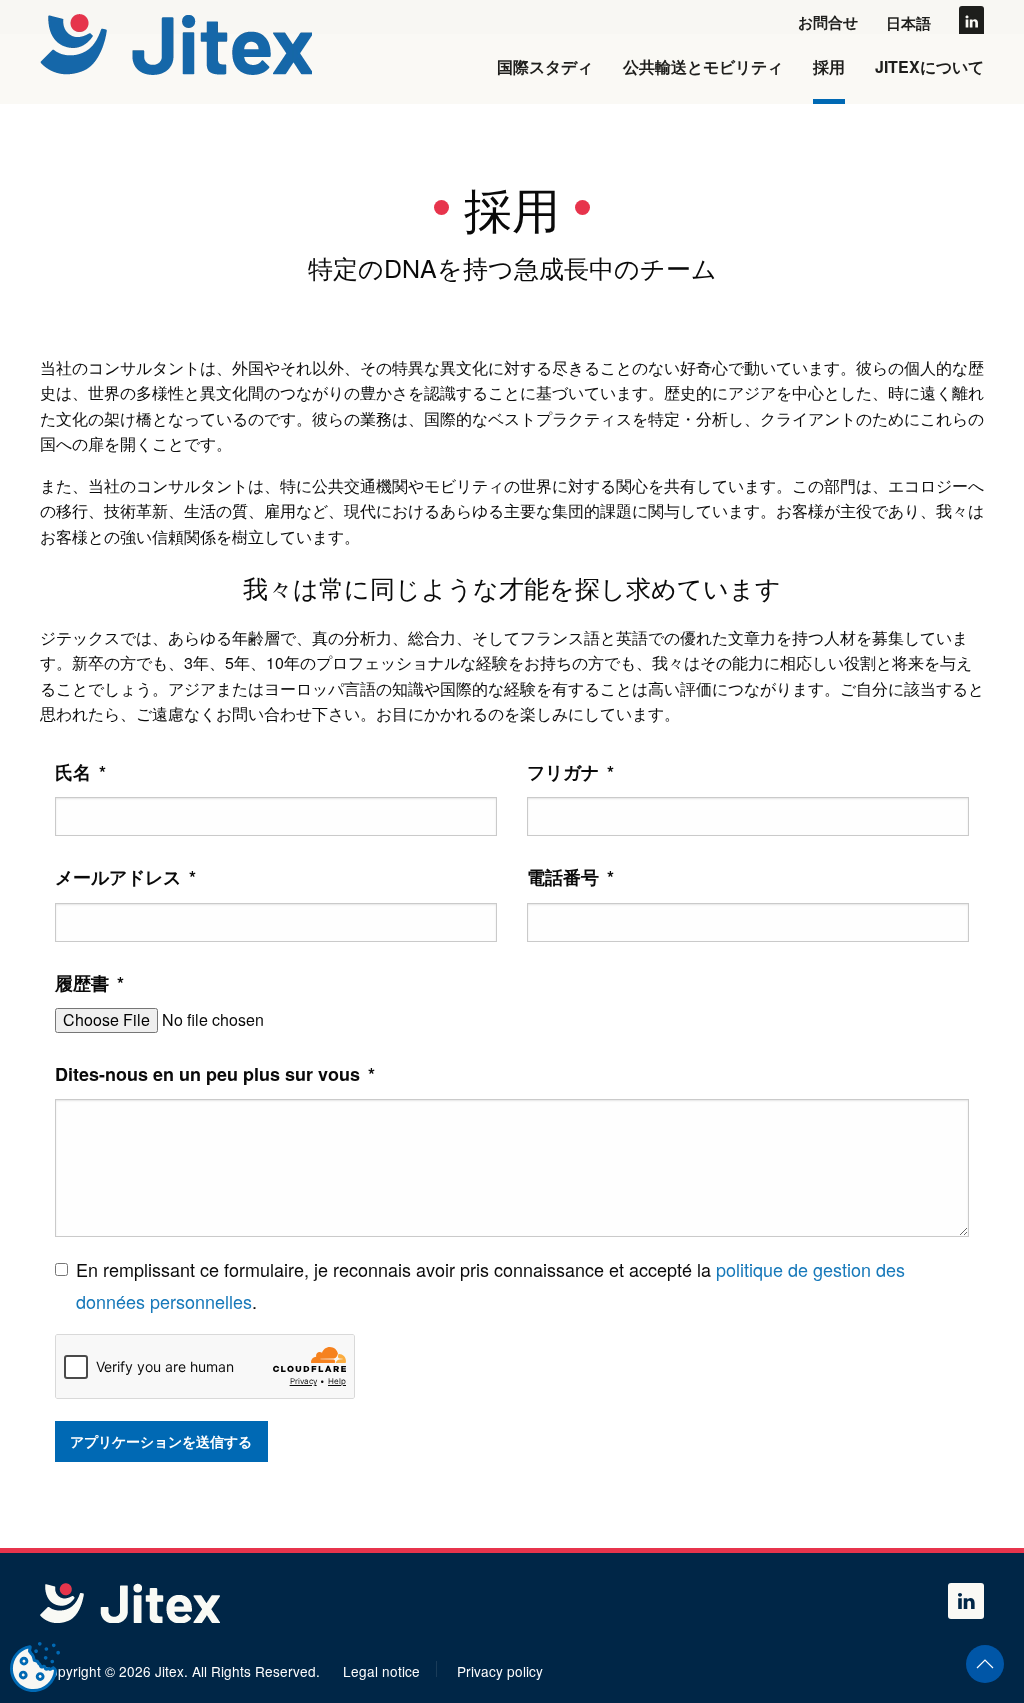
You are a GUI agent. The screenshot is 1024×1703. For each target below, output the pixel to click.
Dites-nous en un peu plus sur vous (215, 1074)
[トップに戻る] (178, 44)
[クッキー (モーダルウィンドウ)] (35, 1668)
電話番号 (570, 877)
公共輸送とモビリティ (703, 66)
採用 (829, 66)
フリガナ (570, 772)
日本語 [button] (908, 23)
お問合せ (828, 22)
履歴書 (89, 983)
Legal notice (381, 1671)
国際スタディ (545, 66)
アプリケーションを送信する (161, 1441)
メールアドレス (125, 877)
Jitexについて (929, 66)
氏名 (80, 772)
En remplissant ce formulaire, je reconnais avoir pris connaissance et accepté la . (490, 1285)
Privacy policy (500, 1671)
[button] (985, 1664)
